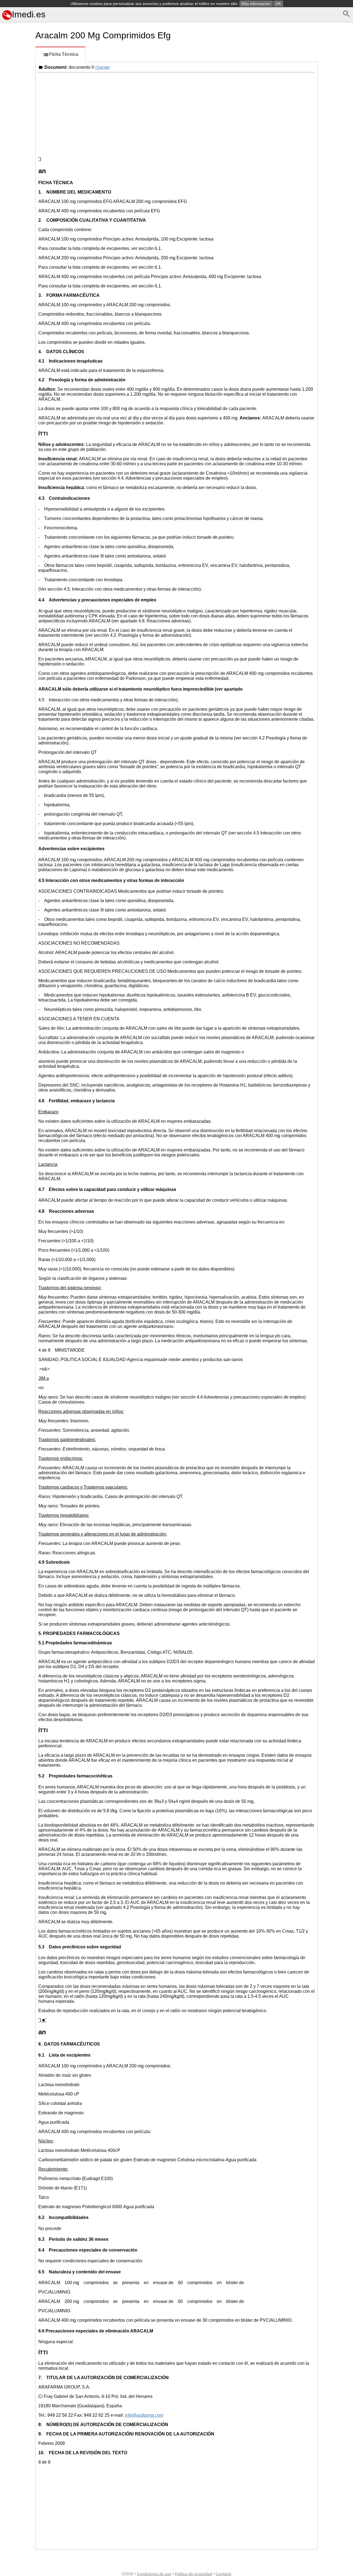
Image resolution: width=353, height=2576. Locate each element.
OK (278, 4)
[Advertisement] (17, 247)
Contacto (224, 2574)
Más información (256, 4)
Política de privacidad (193, 2574)
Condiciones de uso (154, 2574)
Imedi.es (29, 14)
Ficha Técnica (64, 54)
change (102, 67)
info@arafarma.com (144, 2415)
